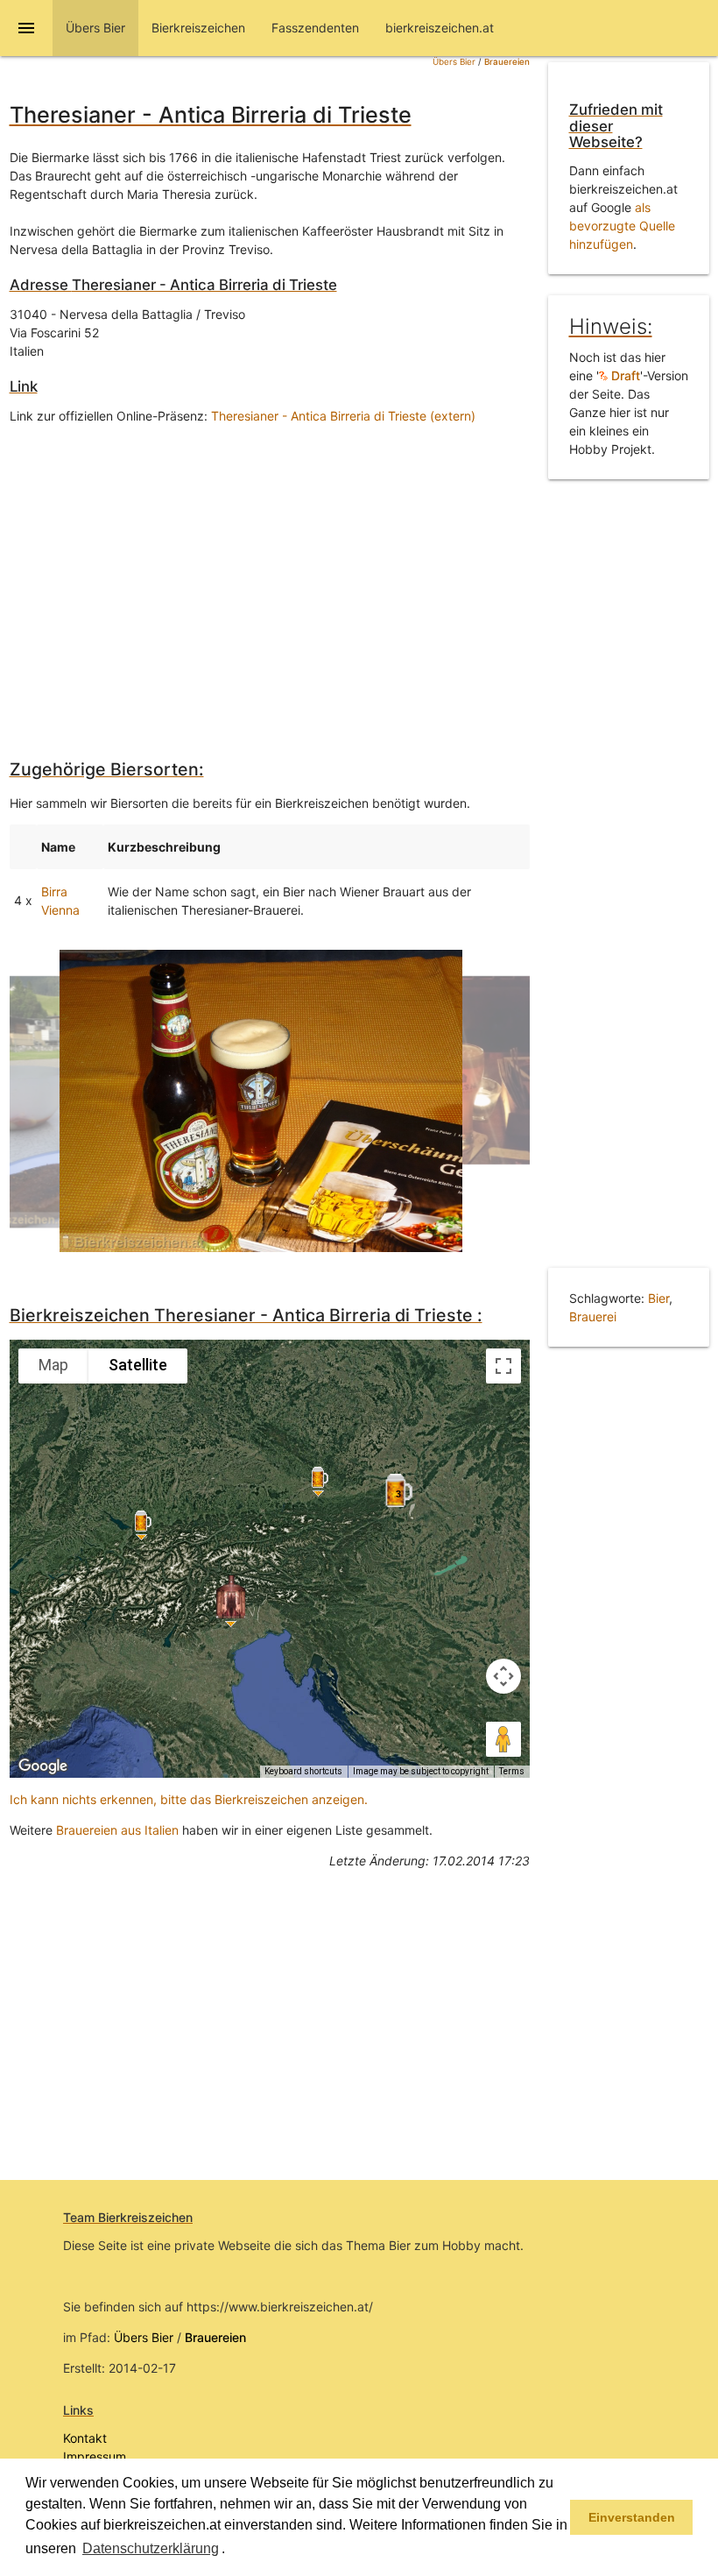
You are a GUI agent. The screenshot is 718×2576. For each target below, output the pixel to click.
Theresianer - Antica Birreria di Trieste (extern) (343, 416)
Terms (512, 1771)
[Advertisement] (270, 578)
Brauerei (593, 1316)
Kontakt (85, 2438)
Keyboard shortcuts (303, 1771)
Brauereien (507, 62)
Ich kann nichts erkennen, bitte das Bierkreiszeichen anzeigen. (189, 1799)
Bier (658, 1298)
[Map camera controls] (503, 1676)
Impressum (95, 2456)
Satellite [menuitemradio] (138, 1365)
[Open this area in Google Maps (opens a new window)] (43, 1766)
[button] (231, 2550)
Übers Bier (454, 62)
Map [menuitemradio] (53, 1365)
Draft (624, 375)
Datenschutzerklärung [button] (151, 2548)
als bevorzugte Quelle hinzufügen (622, 226)
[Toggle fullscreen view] (503, 1366)
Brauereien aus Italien (117, 1830)
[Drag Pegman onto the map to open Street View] (503, 1739)
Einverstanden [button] (632, 2517)
